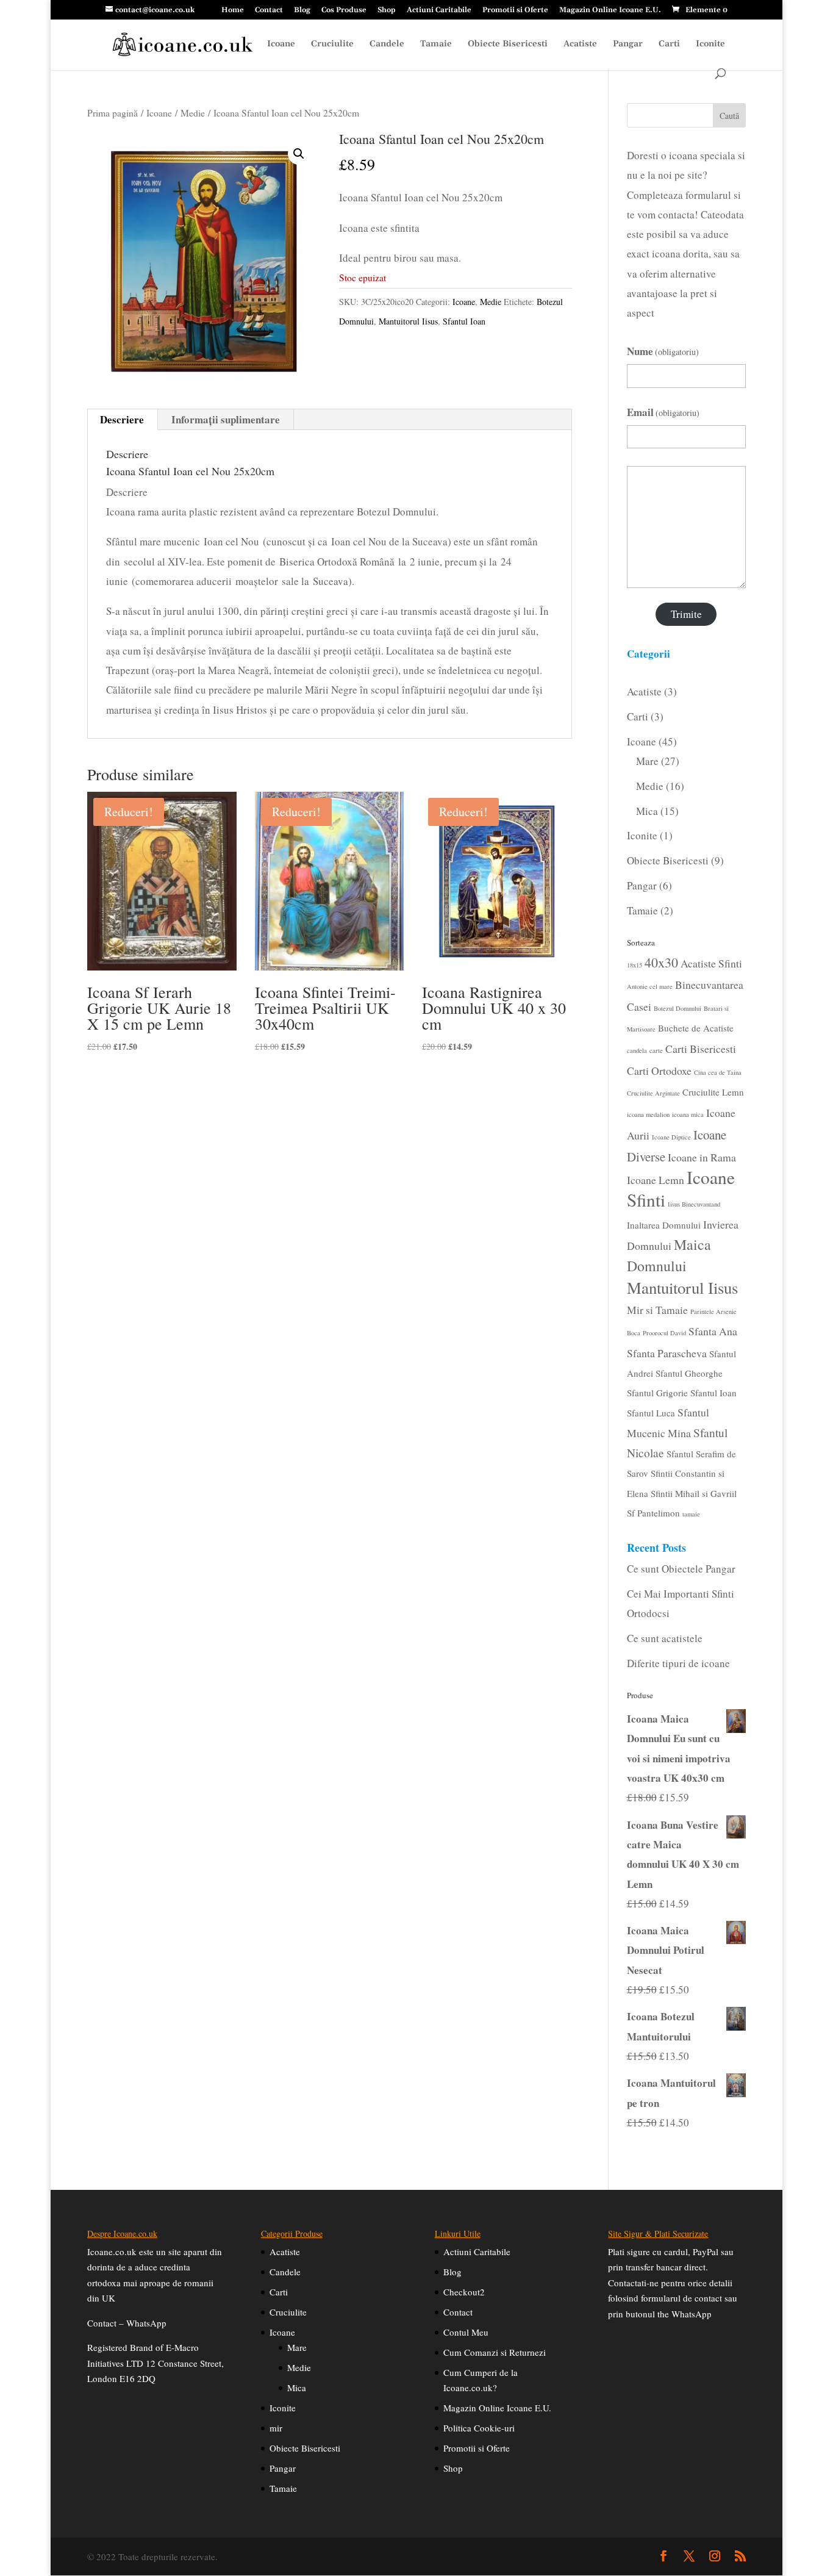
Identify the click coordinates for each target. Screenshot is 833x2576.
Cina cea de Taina (718, 1072)
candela (637, 1050)
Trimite (686, 614)
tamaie (691, 1514)
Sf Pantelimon (653, 1513)
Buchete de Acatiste (696, 1028)
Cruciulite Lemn (713, 1092)
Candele (387, 45)
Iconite (710, 45)
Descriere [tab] (122, 419)
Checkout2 (464, 2292)
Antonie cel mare (650, 986)
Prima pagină (113, 113)
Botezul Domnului (677, 1008)
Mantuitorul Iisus (408, 321)
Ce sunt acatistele (665, 1638)
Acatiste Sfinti (711, 963)
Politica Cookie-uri (479, 2428)
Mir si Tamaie (657, 1310)
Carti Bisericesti (701, 1049)
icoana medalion (648, 1114)
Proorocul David (664, 1333)
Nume (663, 351)
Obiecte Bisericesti (508, 45)
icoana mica (688, 1114)
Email (663, 412)
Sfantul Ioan (464, 321)
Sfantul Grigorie (657, 1393)
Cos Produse (344, 11)
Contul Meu (466, 2332)
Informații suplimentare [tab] (226, 419)
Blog (302, 11)
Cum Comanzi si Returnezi (495, 2352)
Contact (269, 11)
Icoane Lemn (656, 1180)
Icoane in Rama (702, 1157)
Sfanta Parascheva (667, 1353)
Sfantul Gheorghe (689, 1373)
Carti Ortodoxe (659, 1071)
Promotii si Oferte (515, 11)
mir (276, 2428)
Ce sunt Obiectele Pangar (681, 1569)
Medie (193, 113)
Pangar (628, 45)
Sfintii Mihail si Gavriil (694, 1493)
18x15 (635, 965)
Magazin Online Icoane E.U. (610, 11)
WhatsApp (146, 2323)
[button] (299, 154)
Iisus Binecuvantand (694, 1204)
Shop (387, 11)
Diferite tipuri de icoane (678, 1663)
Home (233, 11)
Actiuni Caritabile (439, 11)
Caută (729, 116)
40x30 (661, 962)
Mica (297, 2388)
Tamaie (436, 45)
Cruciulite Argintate (653, 1093)
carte (656, 1050)
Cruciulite (332, 45)
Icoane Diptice (671, 1137)
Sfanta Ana (713, 1331)
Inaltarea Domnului (664, 1225)
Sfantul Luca (651, 1413)
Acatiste (580, 45)
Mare (297, 2347)
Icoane (281, 45)
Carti (669, 45)
